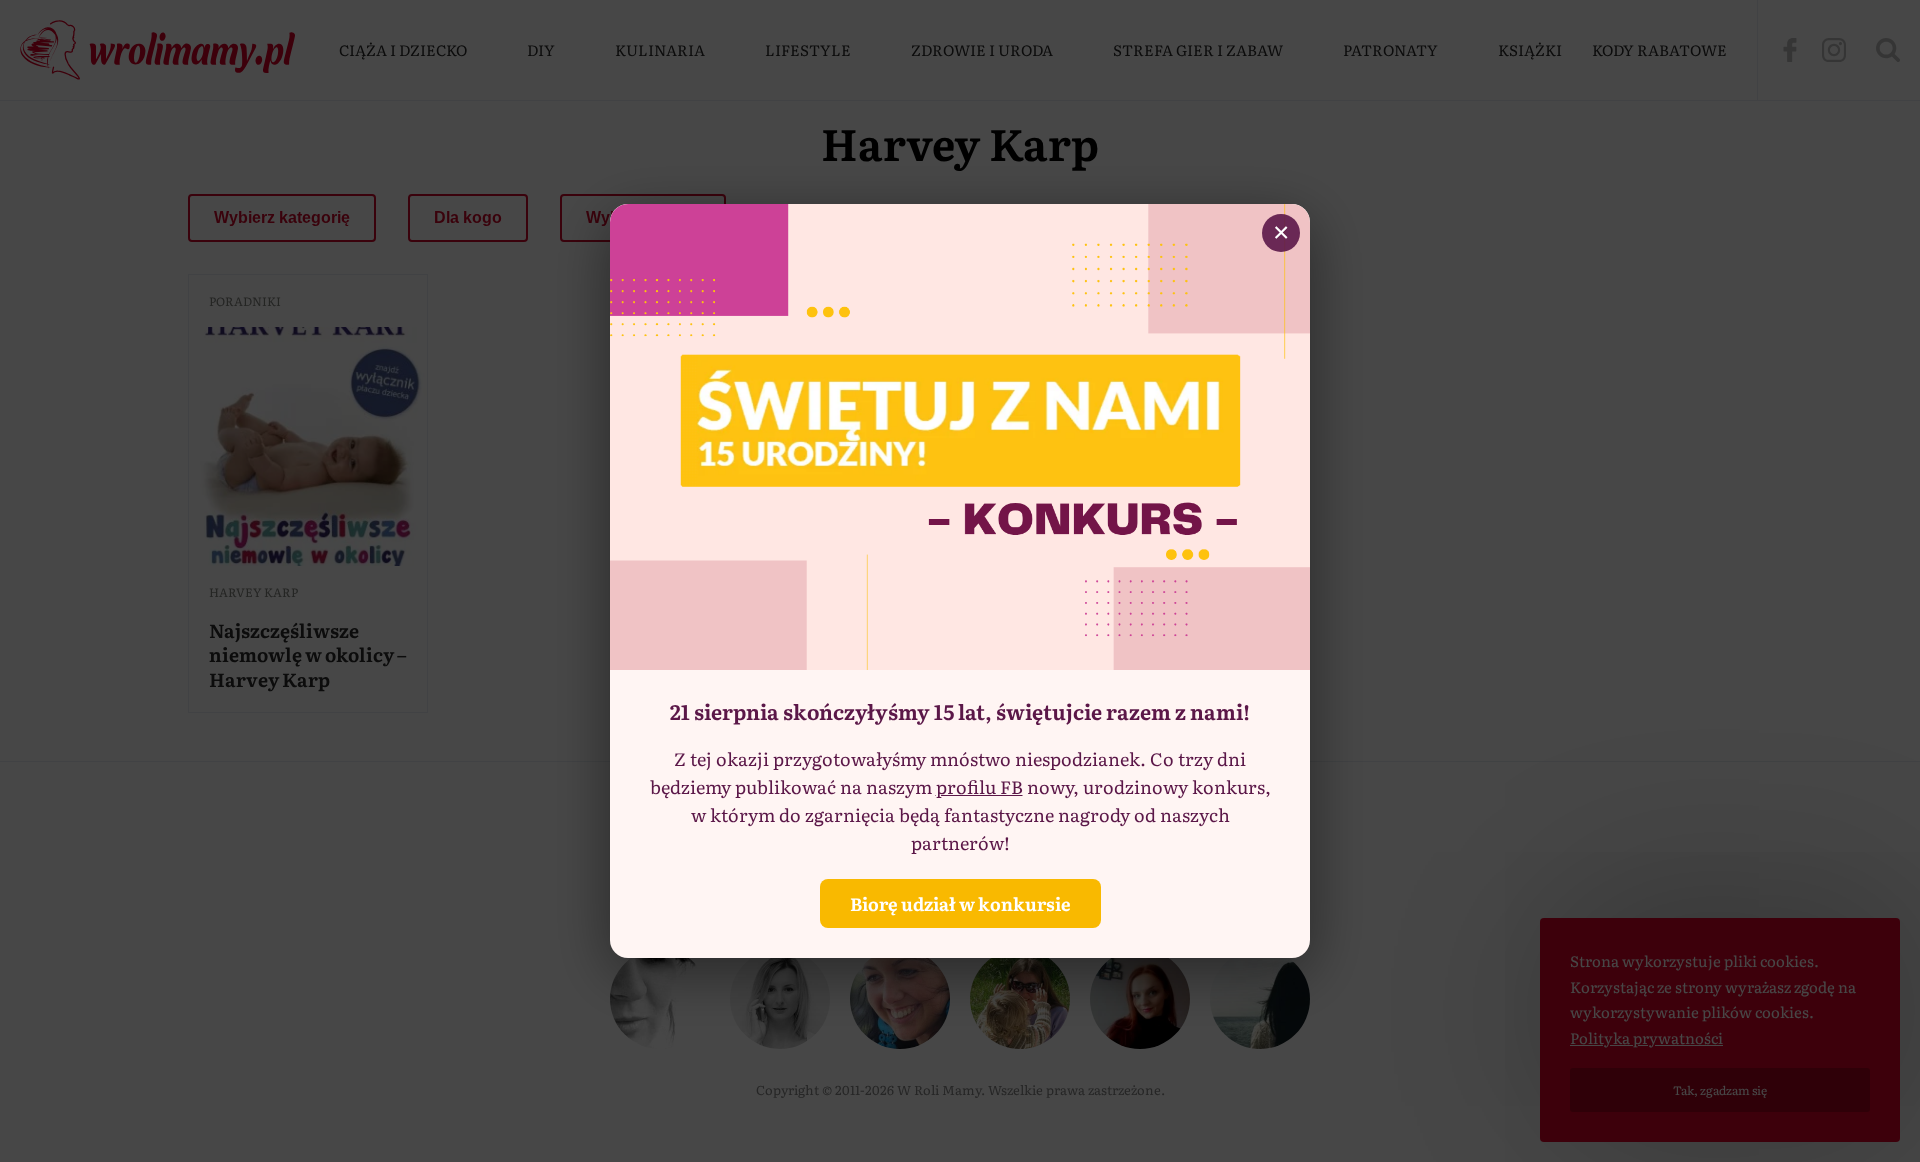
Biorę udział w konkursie (960, 903)
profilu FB (979, 786)
